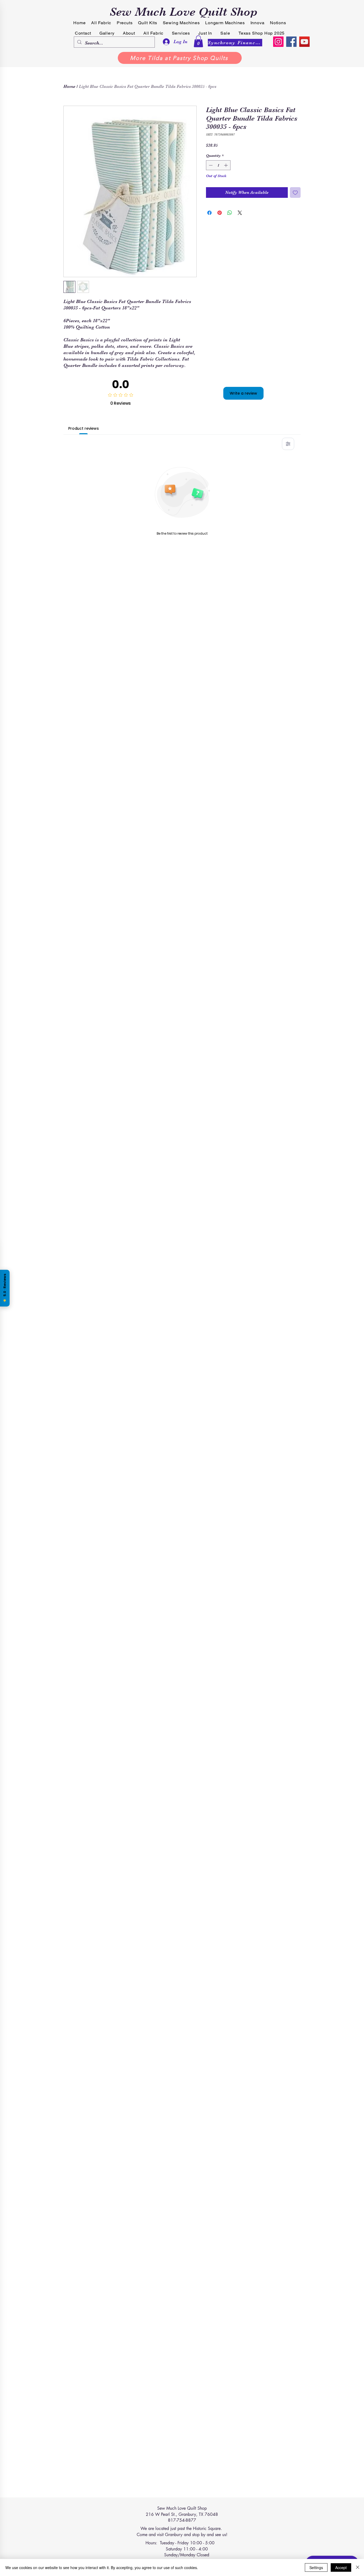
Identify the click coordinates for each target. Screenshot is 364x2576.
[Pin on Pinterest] (220, 213)
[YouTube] (304, 42)
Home (69, 87)
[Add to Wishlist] (295, 193)
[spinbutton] (218, 165)
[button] (198, 41)
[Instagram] (278, 42)
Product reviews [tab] (84, 428)
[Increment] (226, 165)
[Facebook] (291, 42)
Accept (341, 2567)
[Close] (358, 2567)
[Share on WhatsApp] (230, 213)
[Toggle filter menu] (288, 444)
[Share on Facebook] (209, 213)
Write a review (243, 393)
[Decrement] (210, 165)
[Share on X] (240, 213)
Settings (316, 2567)
